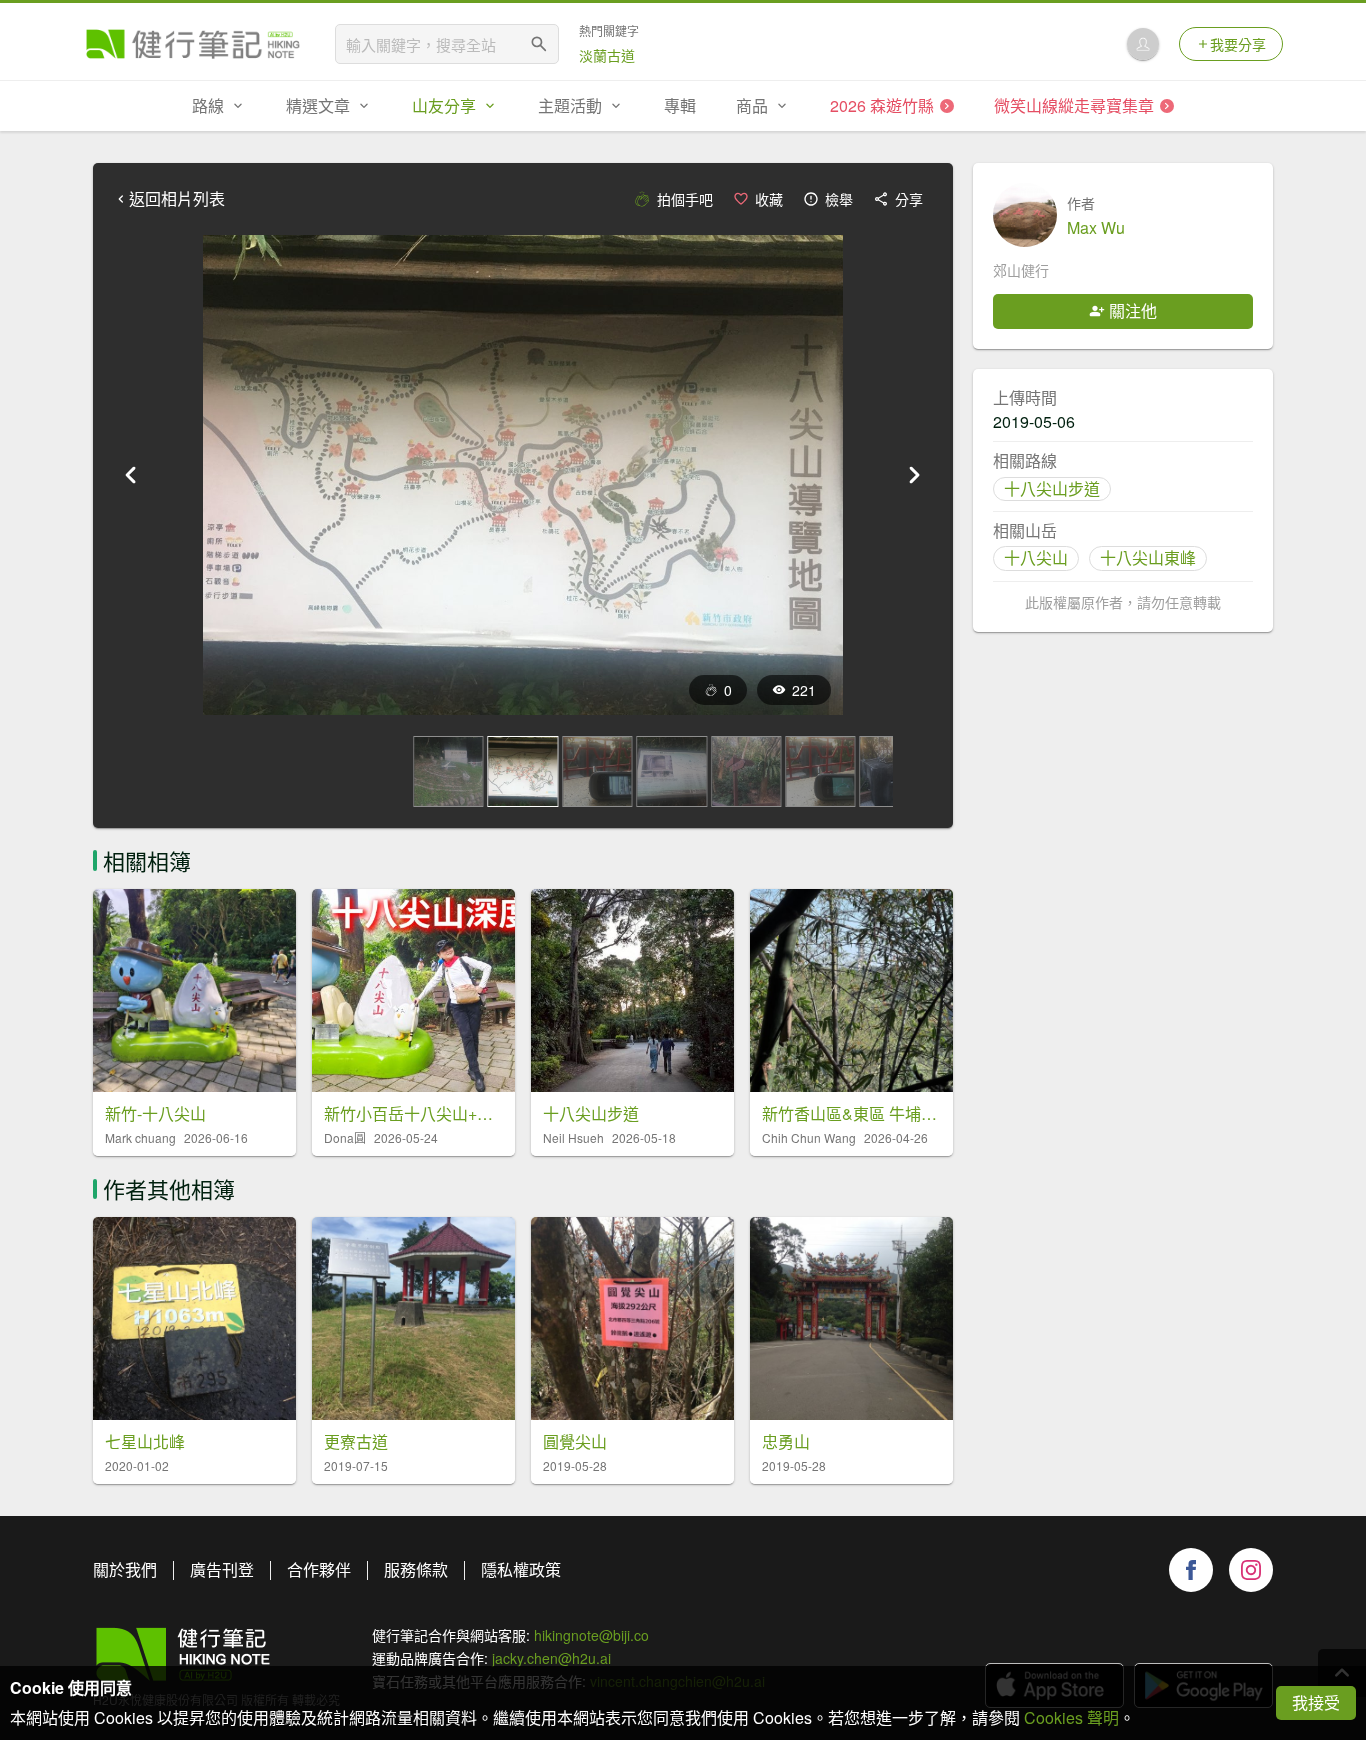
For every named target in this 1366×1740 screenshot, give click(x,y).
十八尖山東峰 (1148, 557)
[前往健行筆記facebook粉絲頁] (1191, 1570)
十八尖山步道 (1052, 488)
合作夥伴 (319, 1569)
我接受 (1316, 1702)
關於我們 (125, 1569)
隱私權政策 (521, 1569)
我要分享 (1238, 44)
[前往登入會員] (1143, 44)
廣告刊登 (222, 1569)
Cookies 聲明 (1071, 1717)
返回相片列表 (177, 199)
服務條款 (416, 1569)
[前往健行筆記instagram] (1251, 1570)
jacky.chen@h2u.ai (551, 1658)
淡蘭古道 (607, 55)
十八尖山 (1036, 557)
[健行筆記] (193, 44)
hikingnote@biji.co (591, 1635)
